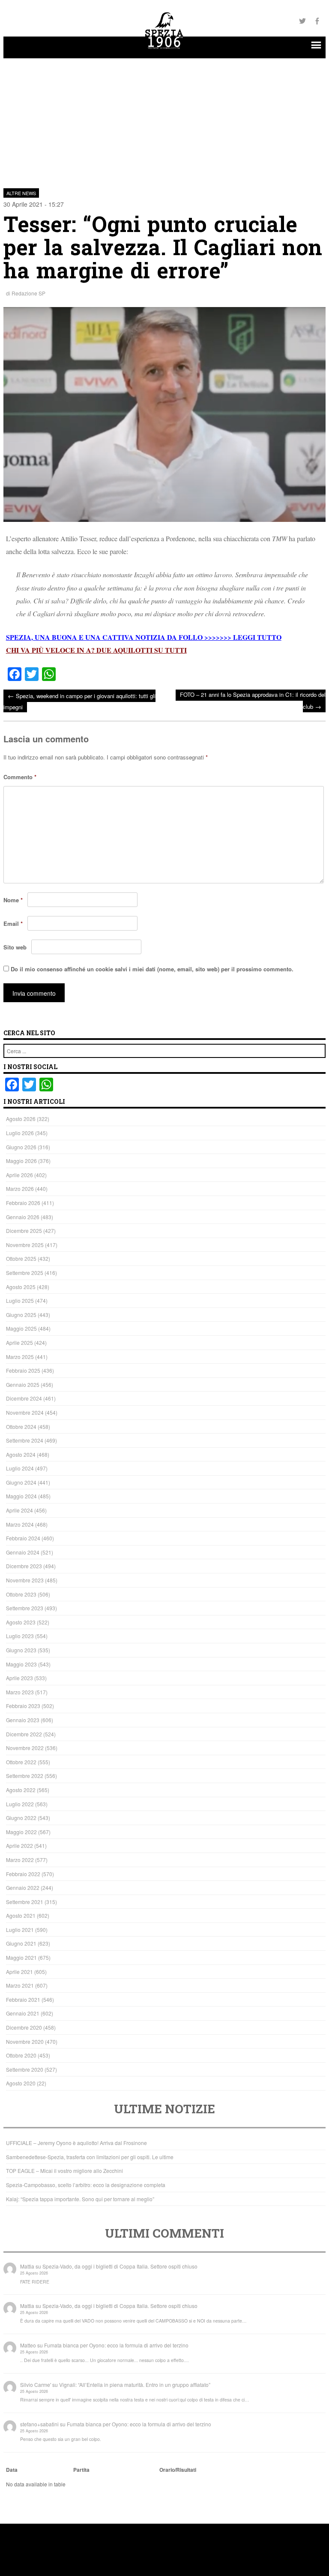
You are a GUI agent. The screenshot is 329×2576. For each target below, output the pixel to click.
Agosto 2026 (21, 1119)
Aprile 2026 (19, 1175)
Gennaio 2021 (23, 2013)
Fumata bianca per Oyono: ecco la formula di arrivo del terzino (116, 2345)
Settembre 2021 (25, 1902)
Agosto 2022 (21, 1790)
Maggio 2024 (21, 1496)
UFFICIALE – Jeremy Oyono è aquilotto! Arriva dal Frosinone (76, 2143)
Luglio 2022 (20, 1804)
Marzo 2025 (20, 1357)
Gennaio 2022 (23, 1888)
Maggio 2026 (21, 1161)
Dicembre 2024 (24, 1398)
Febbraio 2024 (23, 1538)
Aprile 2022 (19, 1845)
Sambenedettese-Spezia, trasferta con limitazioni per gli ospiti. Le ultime (90, 2157)
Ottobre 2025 (21, 1258)
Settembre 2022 (25, 1776)
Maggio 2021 (21, 1957)
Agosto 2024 (21, 1454)
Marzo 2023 (20, 1692)
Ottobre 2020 (21, 2055)
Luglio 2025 (20, 1300)
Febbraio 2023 (23, 1706)
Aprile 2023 (19, 1678)
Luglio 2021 (20, 1930)
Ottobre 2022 (21, 1762)
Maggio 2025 (21, 1328)
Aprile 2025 (19, 1342)
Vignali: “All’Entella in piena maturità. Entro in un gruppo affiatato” (135, 2385)
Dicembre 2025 (24, 1231)
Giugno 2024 (21, 1482)
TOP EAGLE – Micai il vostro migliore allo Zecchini (64, 2171)
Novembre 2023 (25, 1580)
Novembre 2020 (25, 2041)
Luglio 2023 (20, 1636)
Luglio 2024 (20, 1468)
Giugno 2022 (21, 1818)
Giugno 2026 (21, 1147)
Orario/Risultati (178, 2470)
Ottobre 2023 (21, 1594)
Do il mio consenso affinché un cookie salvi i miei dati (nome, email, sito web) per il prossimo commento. (152, 969)
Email (13, 923)
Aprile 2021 (19, 1972)
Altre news (21, 193)
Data (12, 2470)
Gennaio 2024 (23, 1552)
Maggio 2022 (21, 1832)
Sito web (15, 947)
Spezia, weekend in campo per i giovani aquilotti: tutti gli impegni (79, 701)
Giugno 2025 (21, 1315)
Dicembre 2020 (24, 2027)
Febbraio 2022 (23, 1874)
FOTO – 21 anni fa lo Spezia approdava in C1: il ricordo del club (253, 700)
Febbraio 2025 (23, 1370)
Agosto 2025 (21, 1287)
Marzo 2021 (20, 1985)
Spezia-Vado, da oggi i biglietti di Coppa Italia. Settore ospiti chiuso (120, 2266)
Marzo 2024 (20, 1524)
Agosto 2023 (21, 1622)
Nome (13, 900)
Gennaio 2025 (23, 1384)
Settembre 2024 (25, 1440)
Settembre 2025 (25, 1273)
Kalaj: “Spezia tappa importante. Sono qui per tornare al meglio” (80, 2199)
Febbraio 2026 (23, 1203)
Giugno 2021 (21, 1943)
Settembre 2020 (25, 2069)
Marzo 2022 (20, 1860)
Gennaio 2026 (23, 1217)
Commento (20, 777)
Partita (81, 2470)
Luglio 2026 (20, 1133)
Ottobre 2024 (21, 1427)
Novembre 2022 (25, 1748)
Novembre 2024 (25, 1412)
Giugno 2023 (21, 1650)
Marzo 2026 (20, 1189)
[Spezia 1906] (164, 50)
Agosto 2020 (21, 2083)
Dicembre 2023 (24, 1566)
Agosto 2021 (21, 1915)
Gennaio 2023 (23, 1720)
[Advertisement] (165, 118)
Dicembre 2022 (24, 1734)
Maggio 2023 (21, 1664)
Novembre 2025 (25, 1245)
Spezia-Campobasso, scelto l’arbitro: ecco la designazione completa (86, 2185)
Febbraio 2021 (23, 1999)
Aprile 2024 (19, 1510)
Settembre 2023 (25, 1608)
